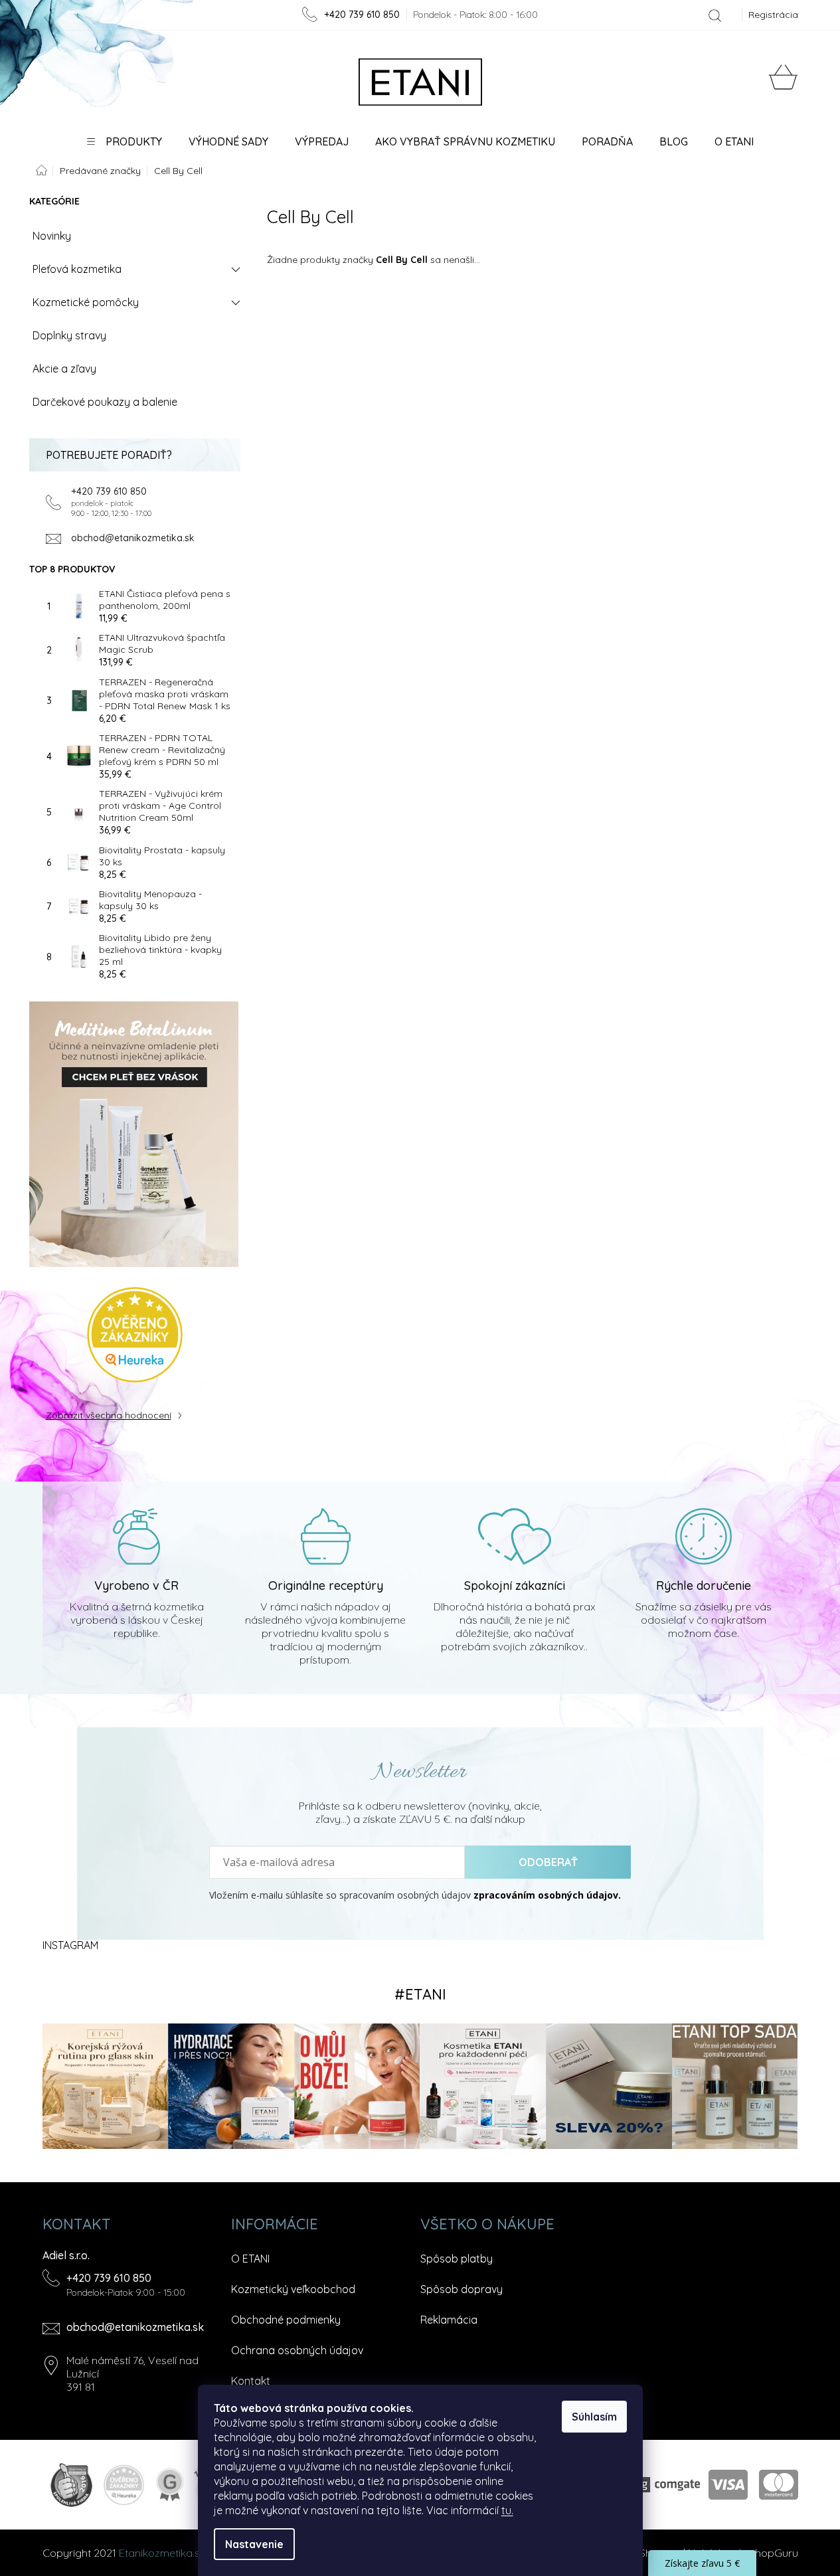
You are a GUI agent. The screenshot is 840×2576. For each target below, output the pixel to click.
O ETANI (250, 2259)
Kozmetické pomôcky (86, 302)
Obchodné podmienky (286, 2320)
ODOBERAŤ (548, 1862)
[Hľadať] (715, 15)
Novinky (52, 236)
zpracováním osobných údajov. (547, 1895)
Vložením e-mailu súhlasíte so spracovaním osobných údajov (415, 1895)
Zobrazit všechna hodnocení (109, 1415)
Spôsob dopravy (462, 2289)
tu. (507, 2510)
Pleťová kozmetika (77, 269)
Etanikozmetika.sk (162, 2553)
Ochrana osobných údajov (297, 2350)
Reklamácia (449, 2320)
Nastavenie (254, 2544)
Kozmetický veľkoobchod (293, 2289)
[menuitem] (125, 141)
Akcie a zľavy (64, 369)
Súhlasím (594, 2417)
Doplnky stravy (69, 335)
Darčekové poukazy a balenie (105, 402)
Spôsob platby (457, 2259)
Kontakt (251, 2381)
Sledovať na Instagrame (420, 1994)
